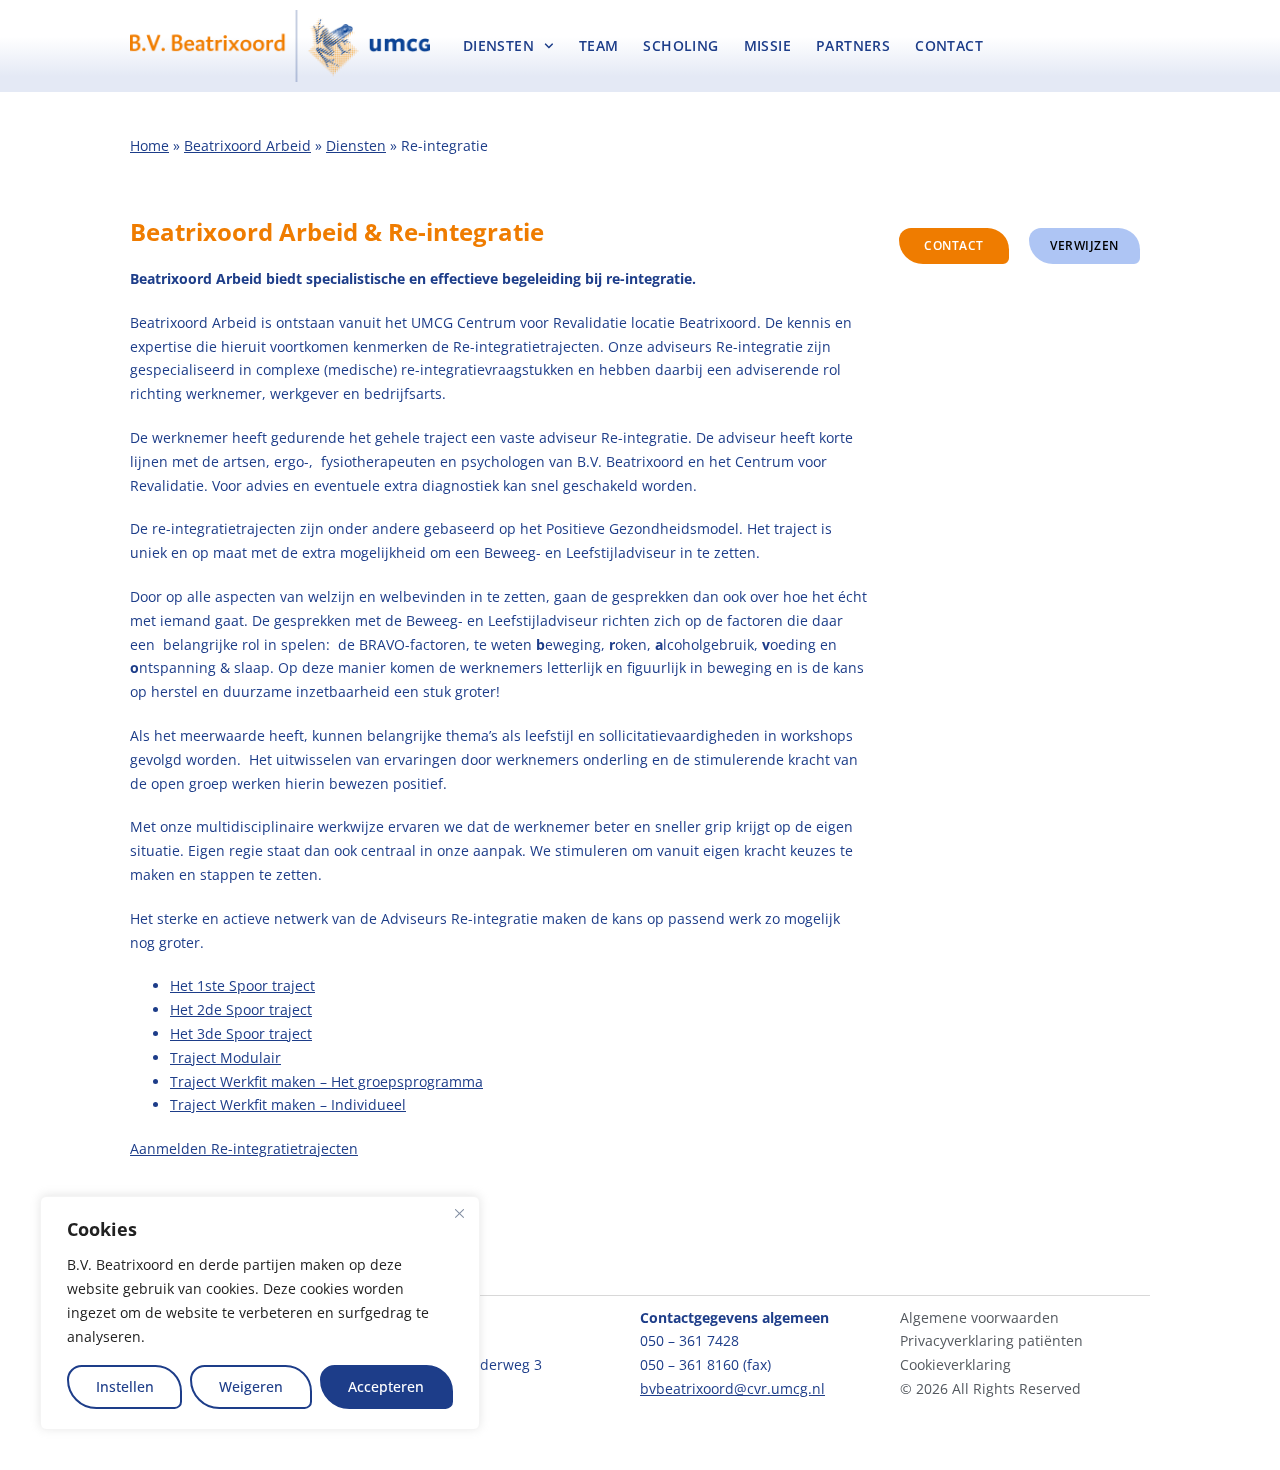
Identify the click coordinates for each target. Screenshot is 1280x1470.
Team (599, 45)
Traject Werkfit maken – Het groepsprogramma (326, 1081)
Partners (853, 45)
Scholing (680, 45)
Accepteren (386, 1386)
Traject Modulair (225, 1057)
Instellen (125, 1386)
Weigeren (251, 1386)
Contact (949, 45)
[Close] (459, 1213)
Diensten (498, 45)
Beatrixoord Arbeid (247, 145)
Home (149, 145)
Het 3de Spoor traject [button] (241, 1033)
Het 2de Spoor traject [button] (241, 1009)
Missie (767, 45)
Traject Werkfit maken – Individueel (288, 1104)
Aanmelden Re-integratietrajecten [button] (244, 1148)
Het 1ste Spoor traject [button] (242, 985)
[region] (260, 1313)
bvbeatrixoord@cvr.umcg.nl (732, 1388)
